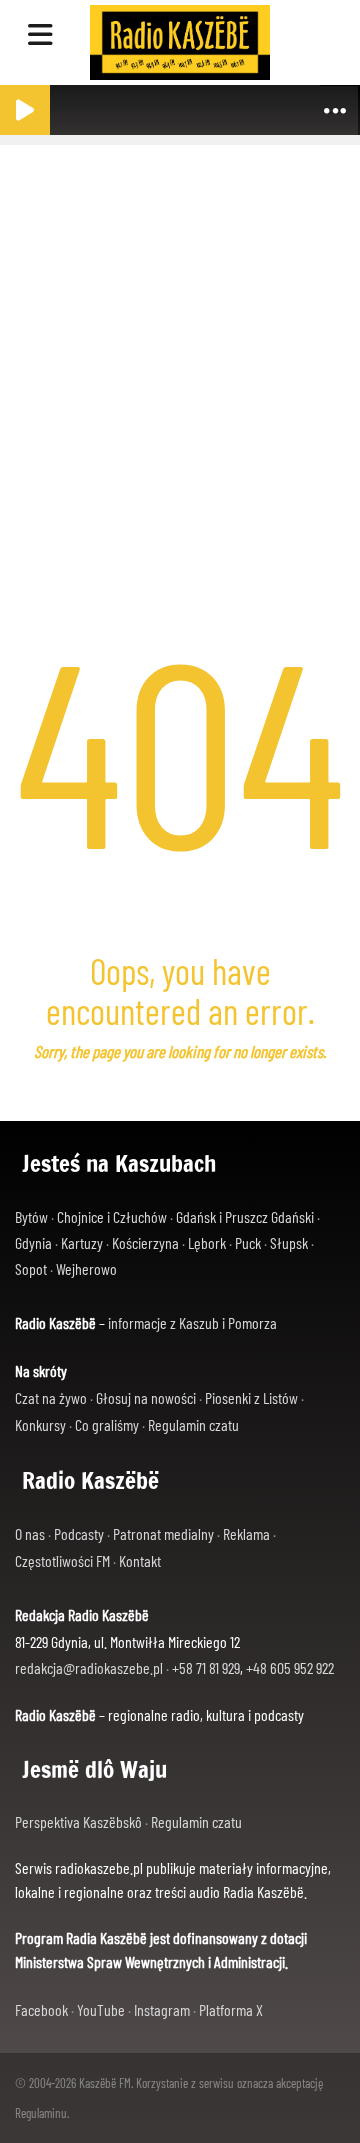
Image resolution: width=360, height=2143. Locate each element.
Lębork (207, 1242)
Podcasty (79, 1533)
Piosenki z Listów (251, 1397)
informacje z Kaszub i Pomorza (192, 1322)
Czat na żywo (51, 1397)
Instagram (162, 2009)
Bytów (31, 1216)
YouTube (101, 2009)
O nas (30, 1533)
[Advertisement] (180, 335)
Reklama (246, 1533)
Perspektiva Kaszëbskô (80, 1821)
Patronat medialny (163, 1533)
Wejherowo (86, 1268)
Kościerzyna (145, 1242)
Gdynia (33, 1242)
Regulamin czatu (193, 1424)
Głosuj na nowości (146, 1397)
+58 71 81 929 (206, 1667)
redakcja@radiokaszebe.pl (89, 1667)
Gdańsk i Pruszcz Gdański (245, 1216)
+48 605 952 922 (290, 1667)
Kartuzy (82, 1242)
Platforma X (231, 2009)
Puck (248, 1242)
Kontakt (140, 1560)
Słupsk (289, 1242)
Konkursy (40, 1424)
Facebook (41, 2009)
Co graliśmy (107, 1424)
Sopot (31, 1268)
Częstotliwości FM (62, 1560)
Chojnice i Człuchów (112, 1216)
